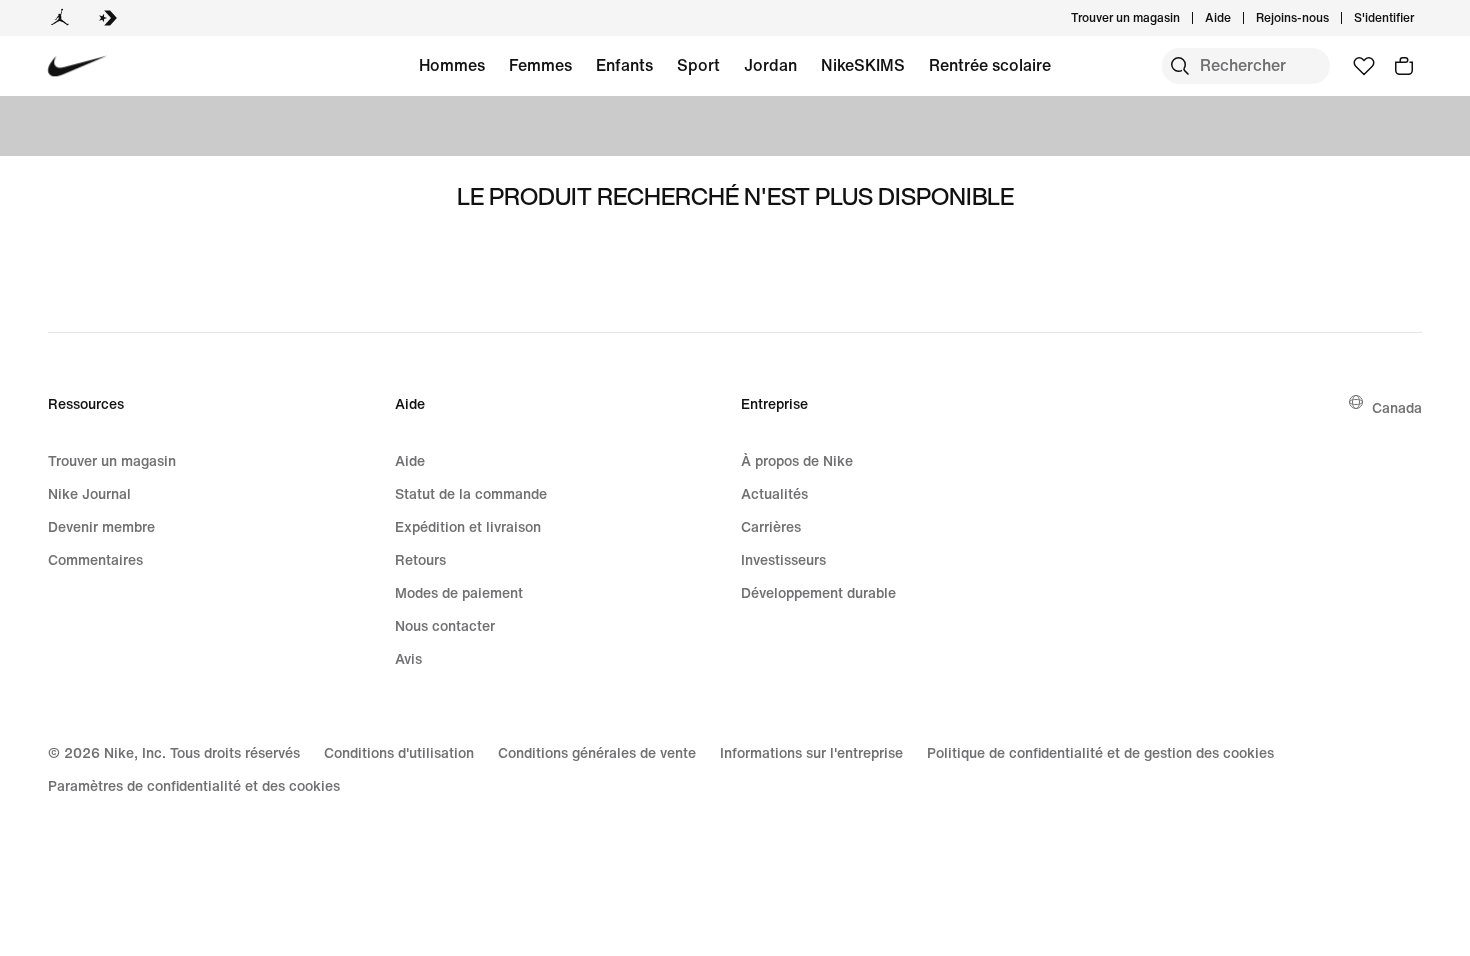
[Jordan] (60, 18)
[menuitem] (1237, 18)
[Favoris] (1364, 66)
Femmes (540, 65)
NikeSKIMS (863, 65)
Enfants (624, 65)
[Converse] (108, 18)
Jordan (770, 65)
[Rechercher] (1180, 66)
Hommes (452, 65)
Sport (698, 65)
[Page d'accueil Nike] (77, 66)
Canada (1397, 407)
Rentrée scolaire (990, 65)
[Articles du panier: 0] (1404, 66)
